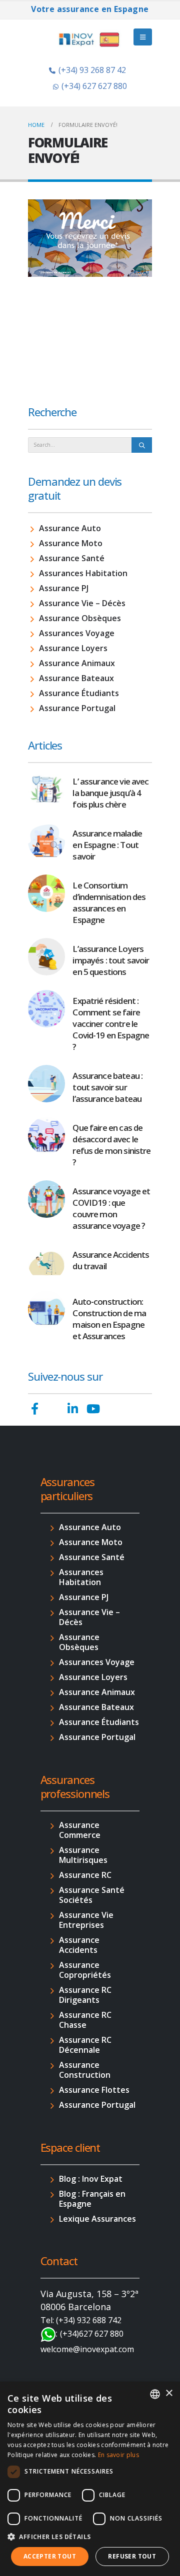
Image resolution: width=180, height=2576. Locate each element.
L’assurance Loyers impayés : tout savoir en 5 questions (111, 960)
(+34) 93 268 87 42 (92, 70)
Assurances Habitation (83, 573)
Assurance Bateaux (76, 678)
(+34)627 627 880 (92, 2334)
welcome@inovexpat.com (87, 2349)
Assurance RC (85, 1875)
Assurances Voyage (77, 633)
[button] (90, 2537)
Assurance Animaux (77, 663)
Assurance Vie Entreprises (86, 1920)
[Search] (142, 445)
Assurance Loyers (73, 648)
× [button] (169, 2393)
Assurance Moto (71, 543)
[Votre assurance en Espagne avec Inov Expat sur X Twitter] (53, 1409)
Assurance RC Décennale (85, 2045)
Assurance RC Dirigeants (85, 1995)
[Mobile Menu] (143, 37)
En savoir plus (118, 2455)
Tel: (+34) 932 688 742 (81, 2320)
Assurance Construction (85, 2070)
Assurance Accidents (79, 1945)
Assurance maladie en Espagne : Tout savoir (107, 845)
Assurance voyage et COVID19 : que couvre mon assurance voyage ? (111, 1208)
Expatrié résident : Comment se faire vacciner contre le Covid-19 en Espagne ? (111, 1024)
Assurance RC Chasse (85, 2020)
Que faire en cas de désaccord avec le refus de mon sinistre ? (111, 1145)
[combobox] (155, 2394)
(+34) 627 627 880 (94, 86)
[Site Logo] (90, 39)
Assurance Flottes (94, 2090)
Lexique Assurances (97, 2219)
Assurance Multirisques (83, 1855)
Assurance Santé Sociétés (92, 1895)
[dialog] (90, 2479)
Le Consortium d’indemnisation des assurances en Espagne (109, 902)
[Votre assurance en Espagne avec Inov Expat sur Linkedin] (73, 1409)
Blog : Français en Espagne (92, 2199)
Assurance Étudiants (79, 693)
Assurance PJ (64, 588)
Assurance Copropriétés (85, 1970)
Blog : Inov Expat (91, 2179)
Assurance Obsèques (80, 618)
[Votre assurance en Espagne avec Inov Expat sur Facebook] (35, 1409)
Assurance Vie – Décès (82, 603)
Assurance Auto (70, 528)
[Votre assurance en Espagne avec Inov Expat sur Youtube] (93, 1409)
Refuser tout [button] (132, 2556)
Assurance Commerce (80, 1830)
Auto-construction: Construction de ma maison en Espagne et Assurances (109, 1319)
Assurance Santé (72, 558)
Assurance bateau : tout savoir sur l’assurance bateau (107, 1087)
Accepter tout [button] (50, 2556)
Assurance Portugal (77, 708)
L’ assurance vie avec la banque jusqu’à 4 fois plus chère (110, 793)
